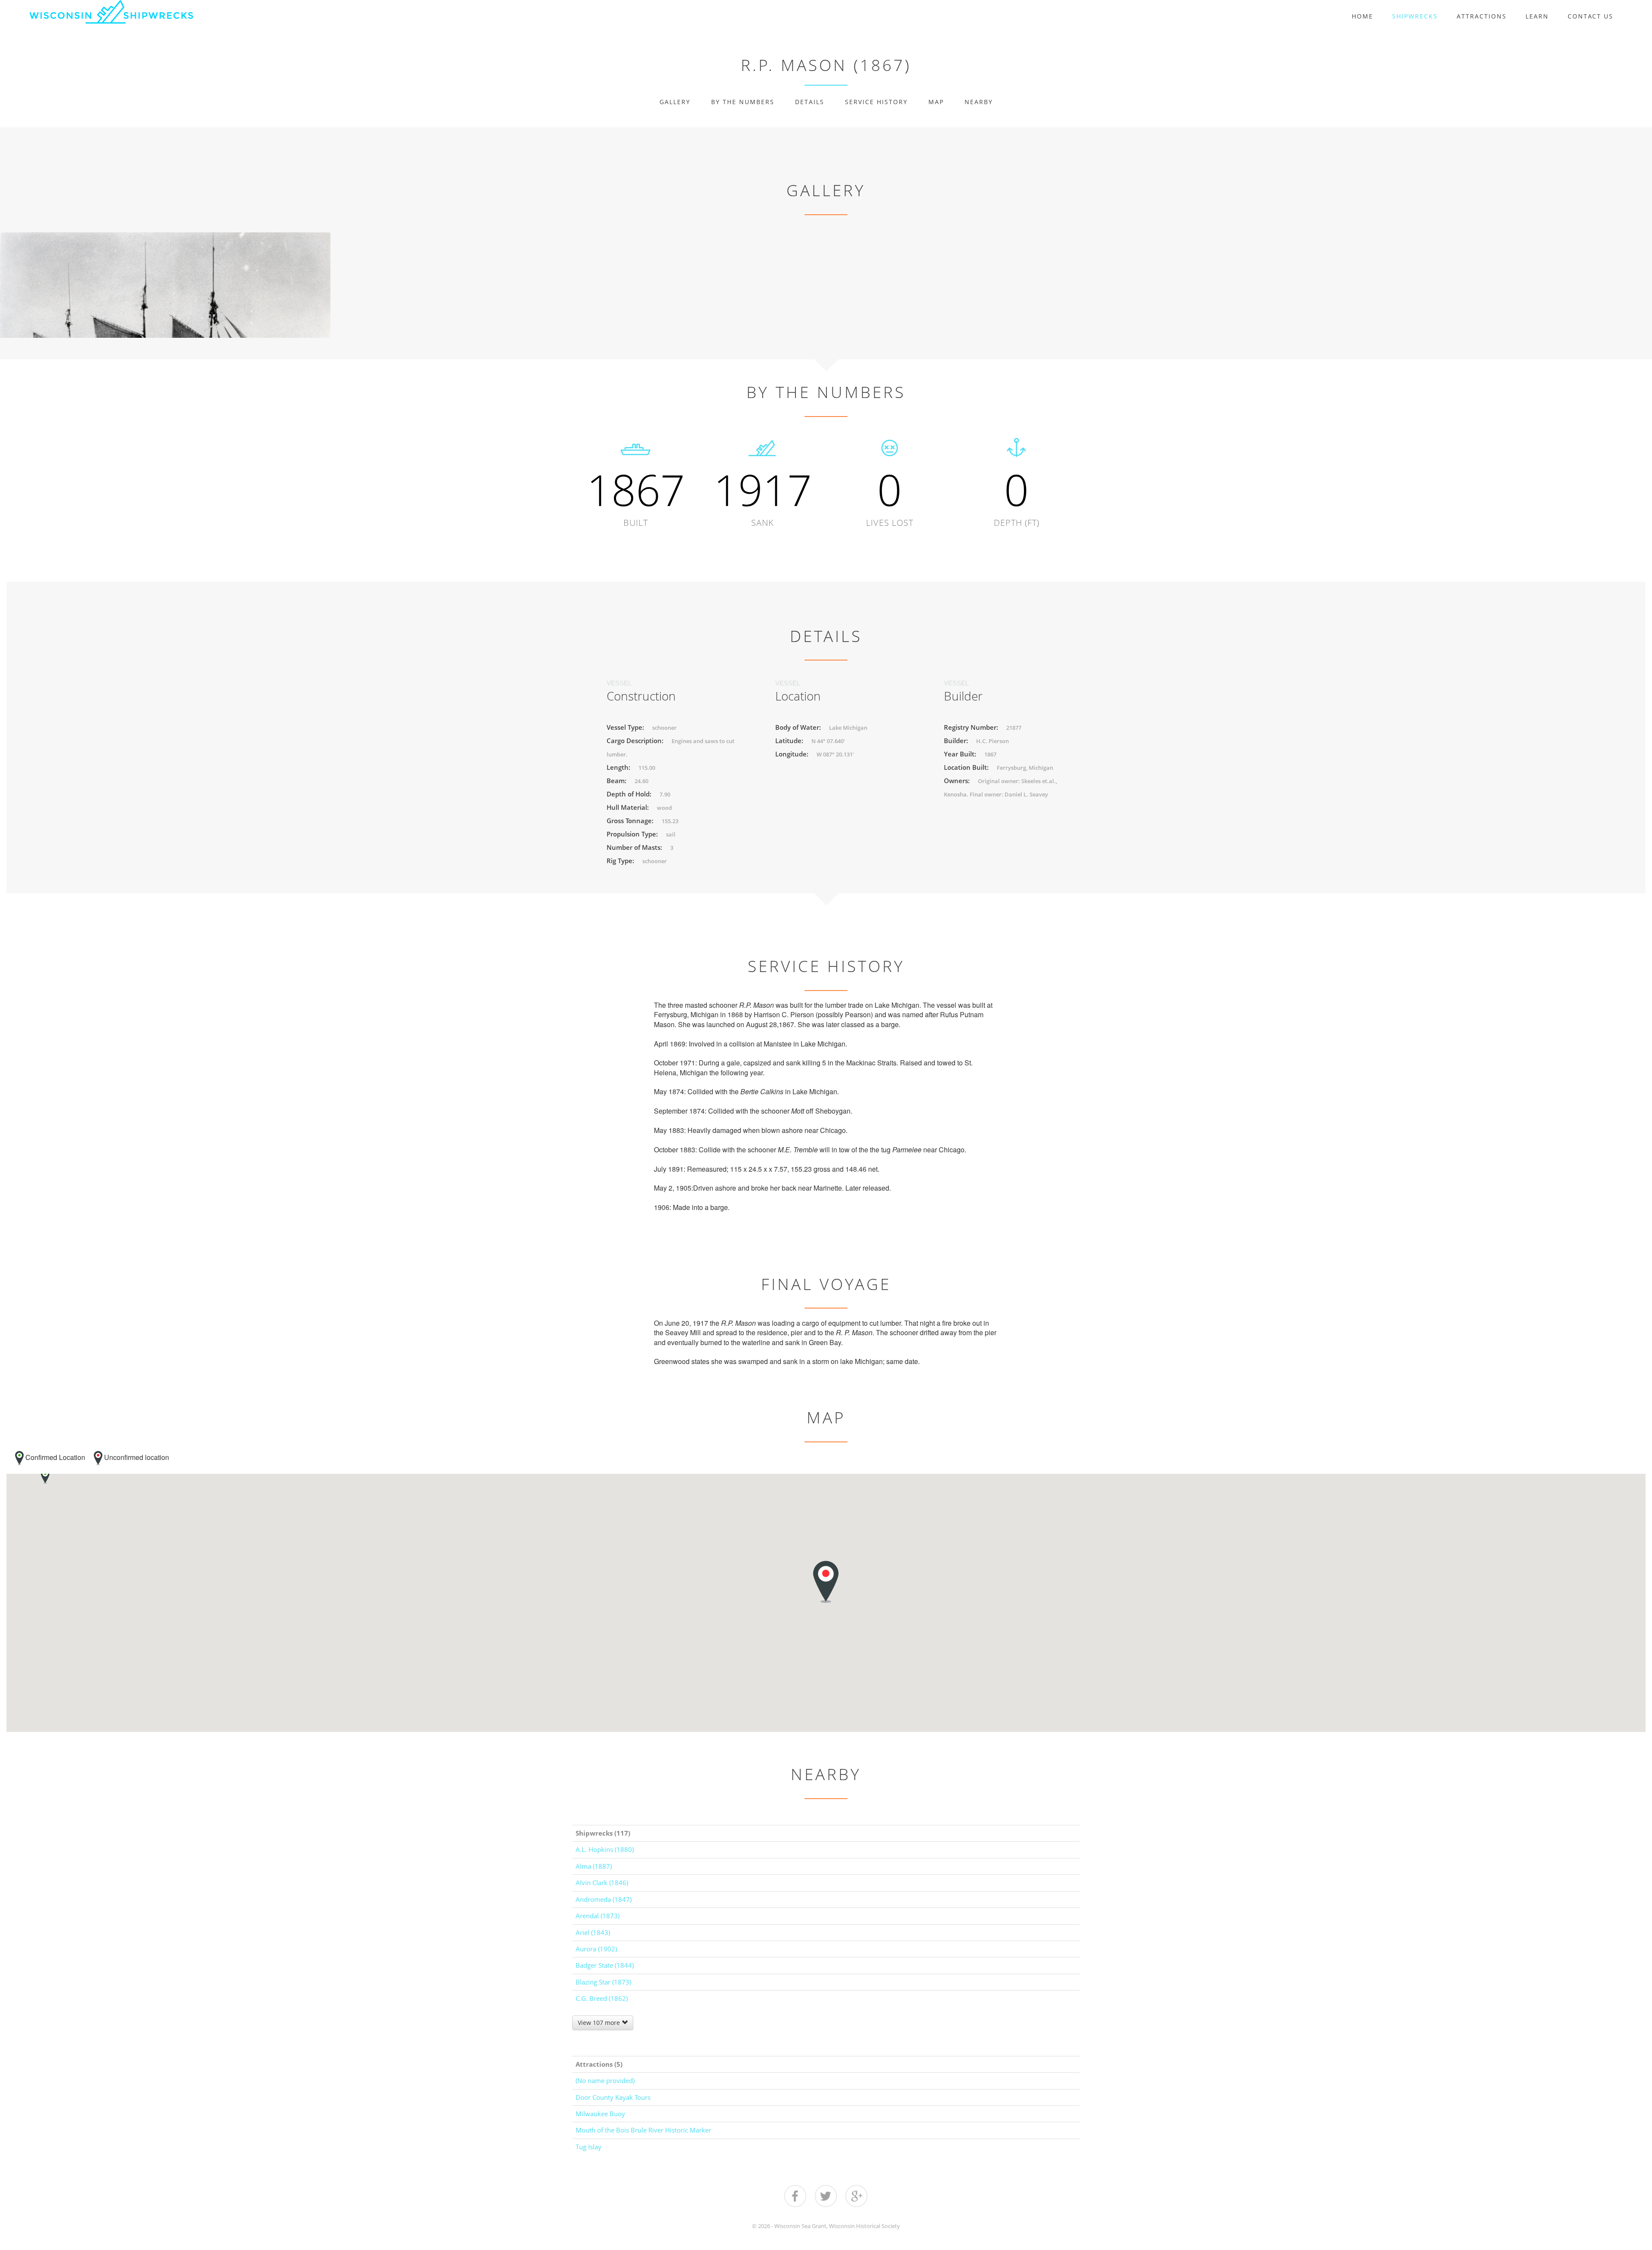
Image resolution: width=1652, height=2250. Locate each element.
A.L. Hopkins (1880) (605, 1849)
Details (810, 102)
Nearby (979, 102)
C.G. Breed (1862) (602, 1998)
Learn (1537, 16)
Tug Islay (589, 2147)
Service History (876, 102)
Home (1362, 16)
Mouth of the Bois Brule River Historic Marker (643, 2130)
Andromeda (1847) (604, 1899)
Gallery (675, 102)
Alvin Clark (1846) (602, 1883)
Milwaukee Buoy (600, 2114)
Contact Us (1590, 16)
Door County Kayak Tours (613, 2097)
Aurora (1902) (596, 1949)
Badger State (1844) (605, 1965)
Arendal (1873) (598, 1916)
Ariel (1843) (593, 1932)
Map (936, 102)
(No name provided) (605, 2080)
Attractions (1482, 16)
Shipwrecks (1415, 16)
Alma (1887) (594, 1866)
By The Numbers (743, 102)
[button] (45, 1477)
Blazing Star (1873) (603, 1982)
